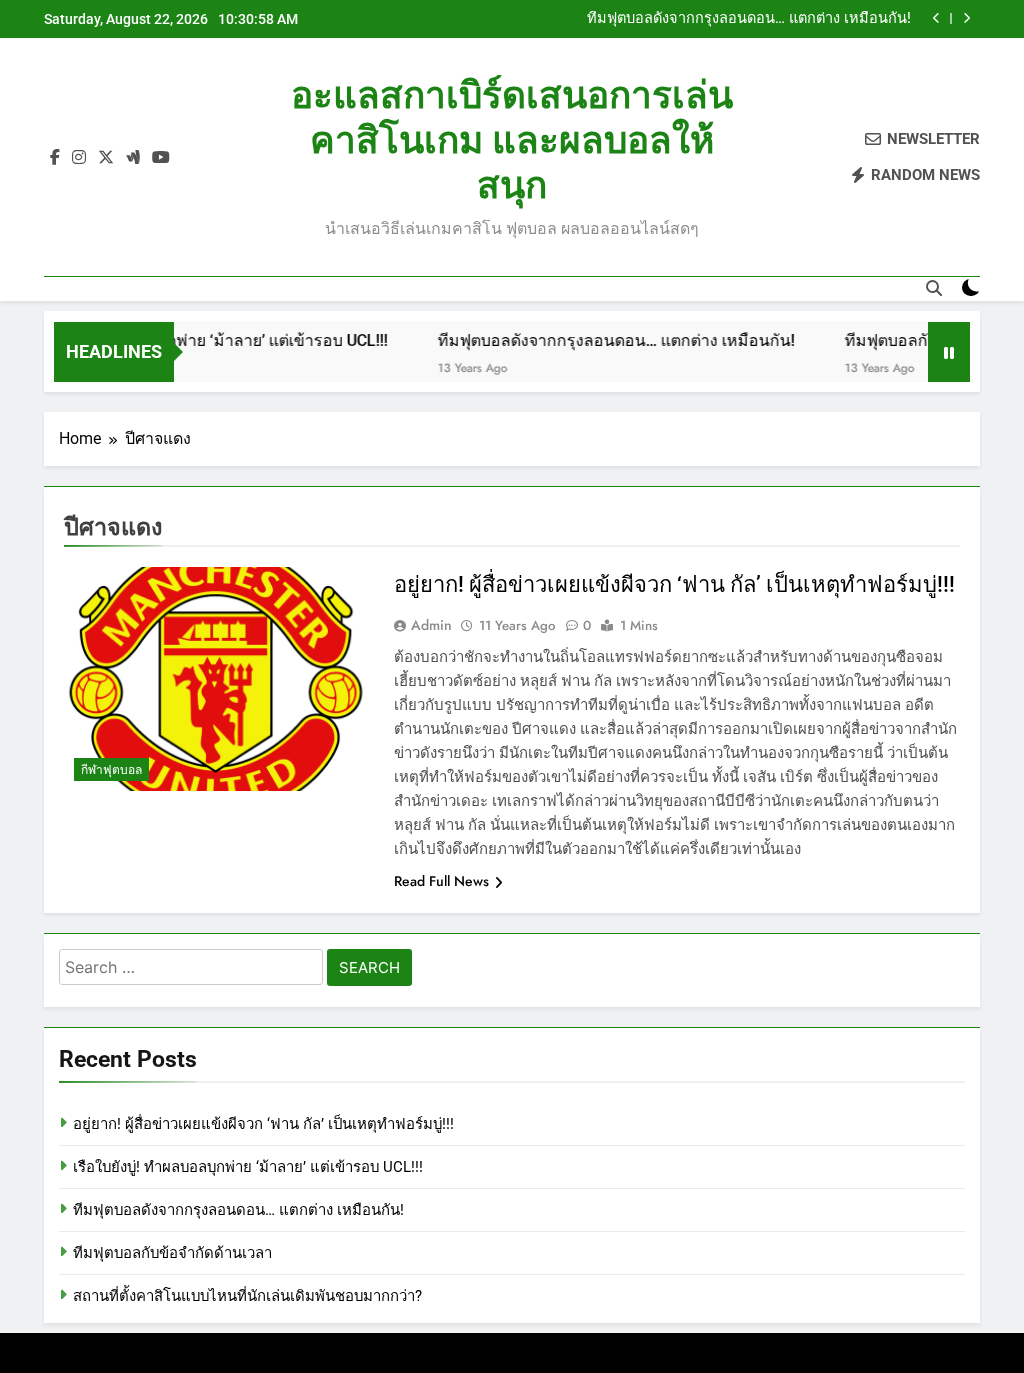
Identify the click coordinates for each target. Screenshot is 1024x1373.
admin (431, 625)
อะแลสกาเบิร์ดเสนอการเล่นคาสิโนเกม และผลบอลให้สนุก (512, 140)
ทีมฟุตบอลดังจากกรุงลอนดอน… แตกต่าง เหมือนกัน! (749, 19)
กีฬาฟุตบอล (111, 770)
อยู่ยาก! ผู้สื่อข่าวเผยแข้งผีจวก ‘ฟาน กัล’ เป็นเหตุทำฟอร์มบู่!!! (674, 584)
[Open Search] (934, 288)
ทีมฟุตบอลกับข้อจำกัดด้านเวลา (172, 1253)
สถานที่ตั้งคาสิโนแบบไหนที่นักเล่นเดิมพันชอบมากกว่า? (247, 1296)
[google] (133, 158)
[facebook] (55, 158)
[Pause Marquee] (949, 352)
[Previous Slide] (936, 18)
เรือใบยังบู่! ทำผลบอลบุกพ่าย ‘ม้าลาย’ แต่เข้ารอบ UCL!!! (248, 1167)
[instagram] (79, 158)
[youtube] (161, 158)
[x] (106, 158)
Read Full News (441, 881)
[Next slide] (966, 18)
